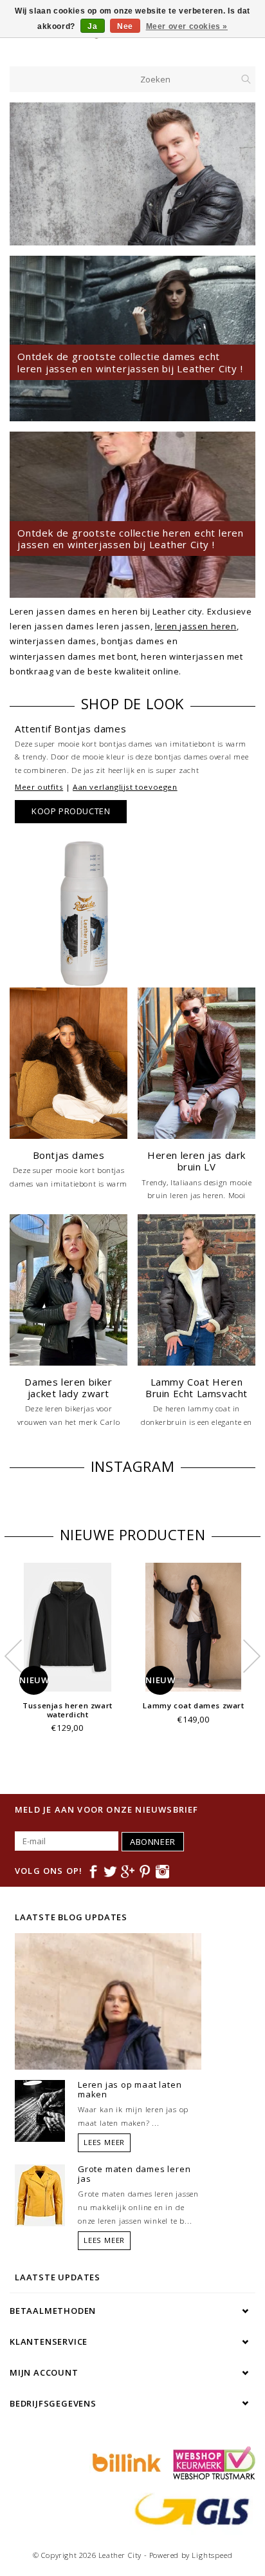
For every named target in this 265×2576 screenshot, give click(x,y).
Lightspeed (212, 2555)
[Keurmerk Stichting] (211, 2462)
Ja (92, 26)
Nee (125, 26)
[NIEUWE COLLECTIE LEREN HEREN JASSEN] (132, 174)
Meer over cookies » (187, 26)
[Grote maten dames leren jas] (40, 2194)
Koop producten (71, 811)
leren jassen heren (196, 626)
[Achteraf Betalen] (125, 2462)
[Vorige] (26, 174)
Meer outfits (39, 787)
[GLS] (189, 2508)
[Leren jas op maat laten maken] (40, 2110)
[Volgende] (239, 174)
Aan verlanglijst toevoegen (125, 787)
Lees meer (104, 2142)
